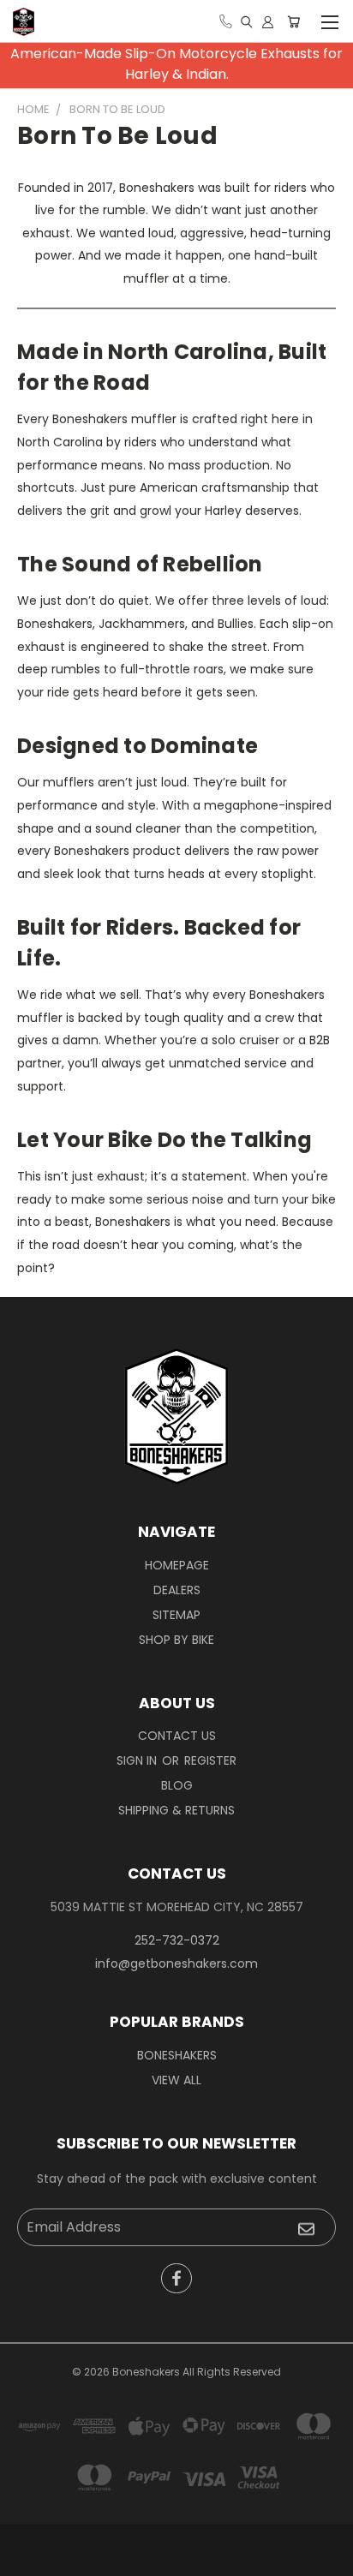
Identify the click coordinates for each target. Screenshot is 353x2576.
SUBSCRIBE (306, 2229)
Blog (177, 1785)
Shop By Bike (176, 1640)
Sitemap (176, 1615)
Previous (27, 2559)
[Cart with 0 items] (293, 21)
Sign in (138, 1760)
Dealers (177, 1590)
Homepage (177, 1565)
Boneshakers (177, 2055)
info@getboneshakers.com (176, 1963)
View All (176, 2080)
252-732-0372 (177, 1940)
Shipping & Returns (176, 1810)
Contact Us (177, 1736)
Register (210, 1760)
